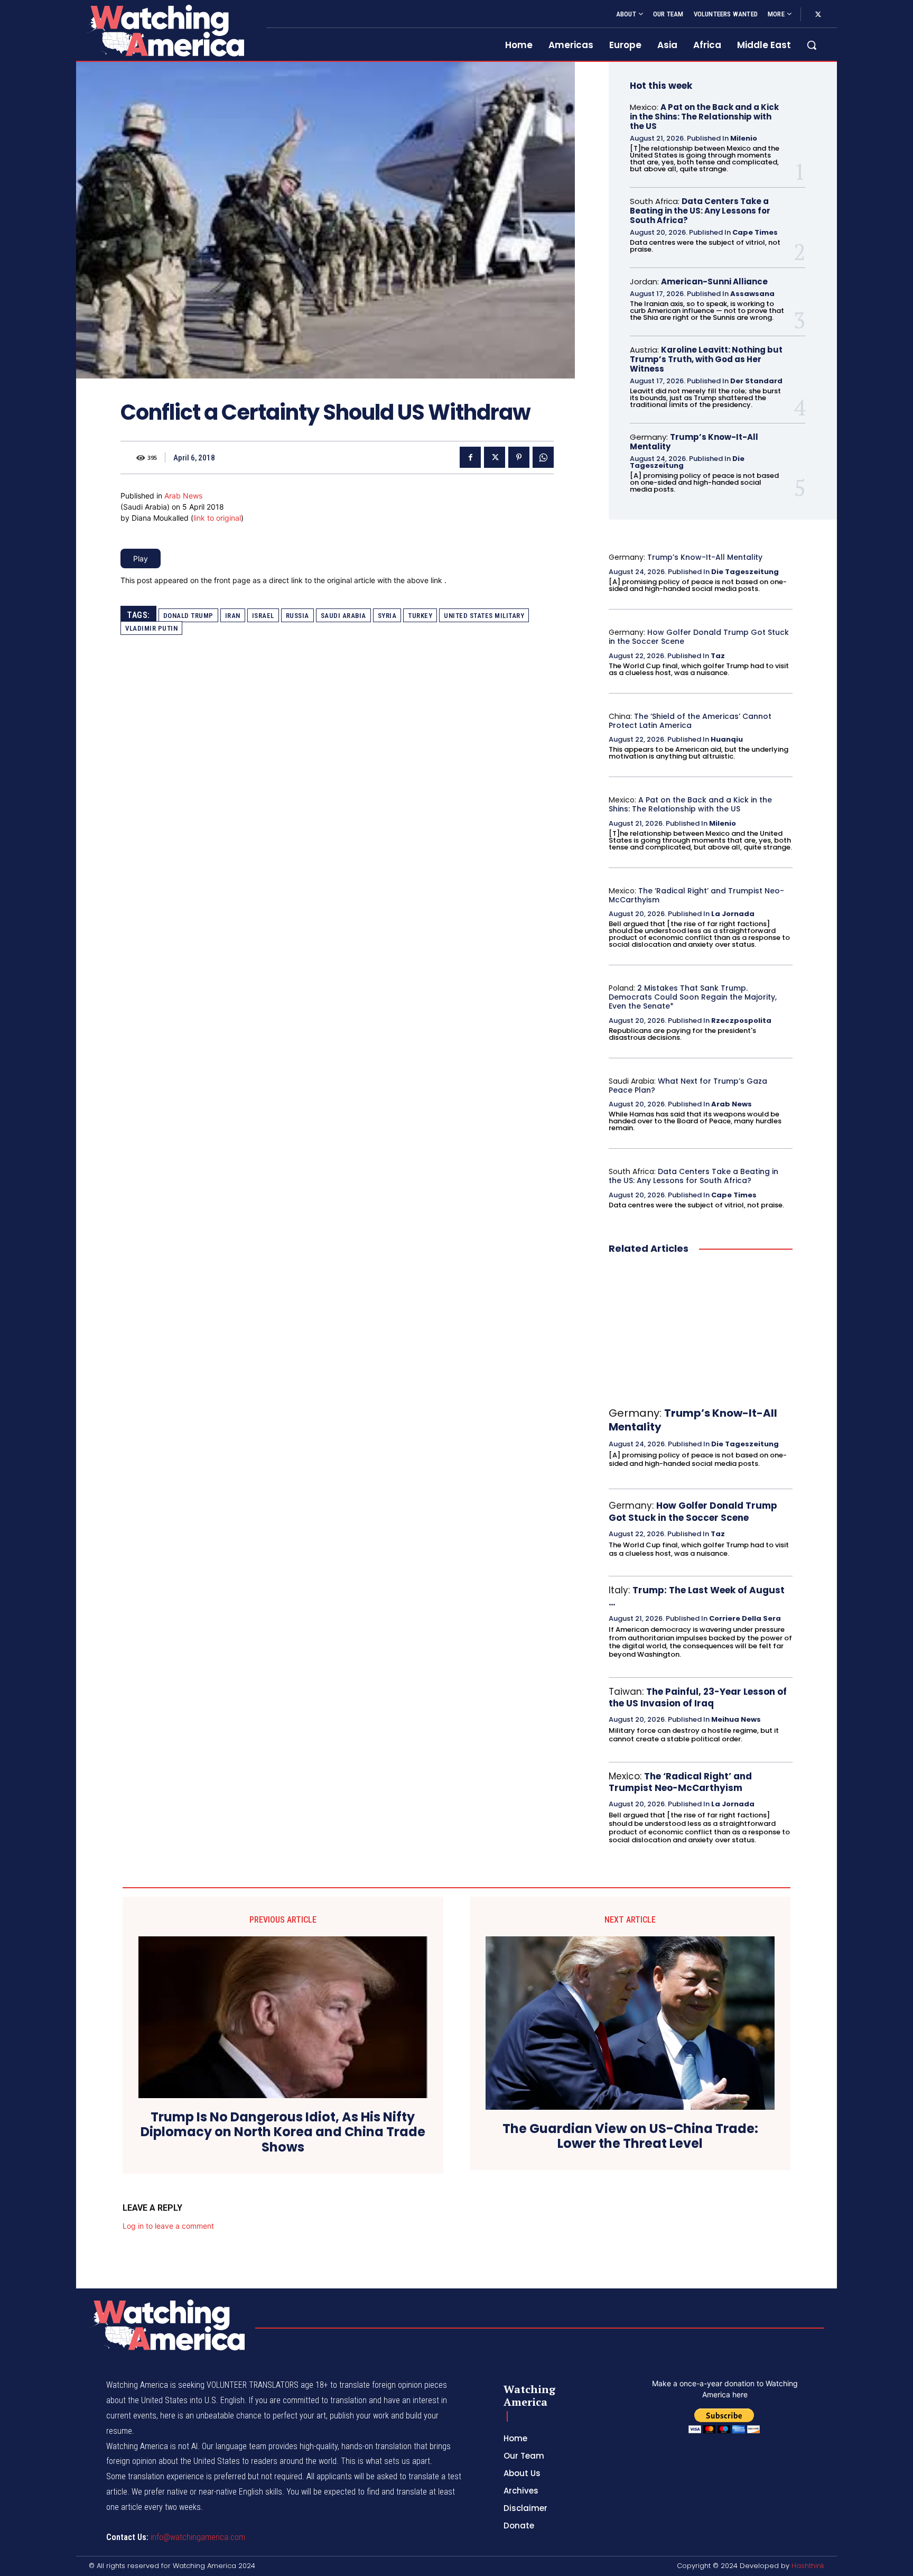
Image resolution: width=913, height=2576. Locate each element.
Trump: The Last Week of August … (697, 1596)
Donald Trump (188, 616)
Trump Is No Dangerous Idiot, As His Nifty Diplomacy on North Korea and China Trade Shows (283, 2132)
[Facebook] (470, 457)
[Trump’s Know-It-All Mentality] (701, 1331)
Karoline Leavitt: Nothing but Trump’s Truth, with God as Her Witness (706, 359)
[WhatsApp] (543, 457)
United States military (484, 616)
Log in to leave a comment (168, 2226)
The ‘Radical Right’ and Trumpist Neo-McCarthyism (696, 895)
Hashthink (808, 2566)
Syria (387, 616)
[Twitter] (818, 15)
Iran (233, 616)
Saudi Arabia (343, 616)
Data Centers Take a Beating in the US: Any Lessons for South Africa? (700, 211)
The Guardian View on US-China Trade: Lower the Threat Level (630, 2137)
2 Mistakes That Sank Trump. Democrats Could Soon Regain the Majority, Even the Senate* (693, 997)
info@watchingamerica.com (198, 2537)
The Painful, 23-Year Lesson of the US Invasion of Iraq (698, 1697)
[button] (812, 45)
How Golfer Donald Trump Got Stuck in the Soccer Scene (699, 637)
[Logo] (165, 30)
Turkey (420, 616)
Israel (263, 616)
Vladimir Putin (151, 628)
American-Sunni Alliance (714, 281)
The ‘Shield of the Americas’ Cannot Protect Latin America (690, 721)
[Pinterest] (519, 457)
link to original (217, 518)
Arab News (183, 496)
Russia (297, 616)
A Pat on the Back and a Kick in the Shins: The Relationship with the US (704, 117)
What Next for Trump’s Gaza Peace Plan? (688, 1086)
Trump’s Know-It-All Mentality (694, 442)
